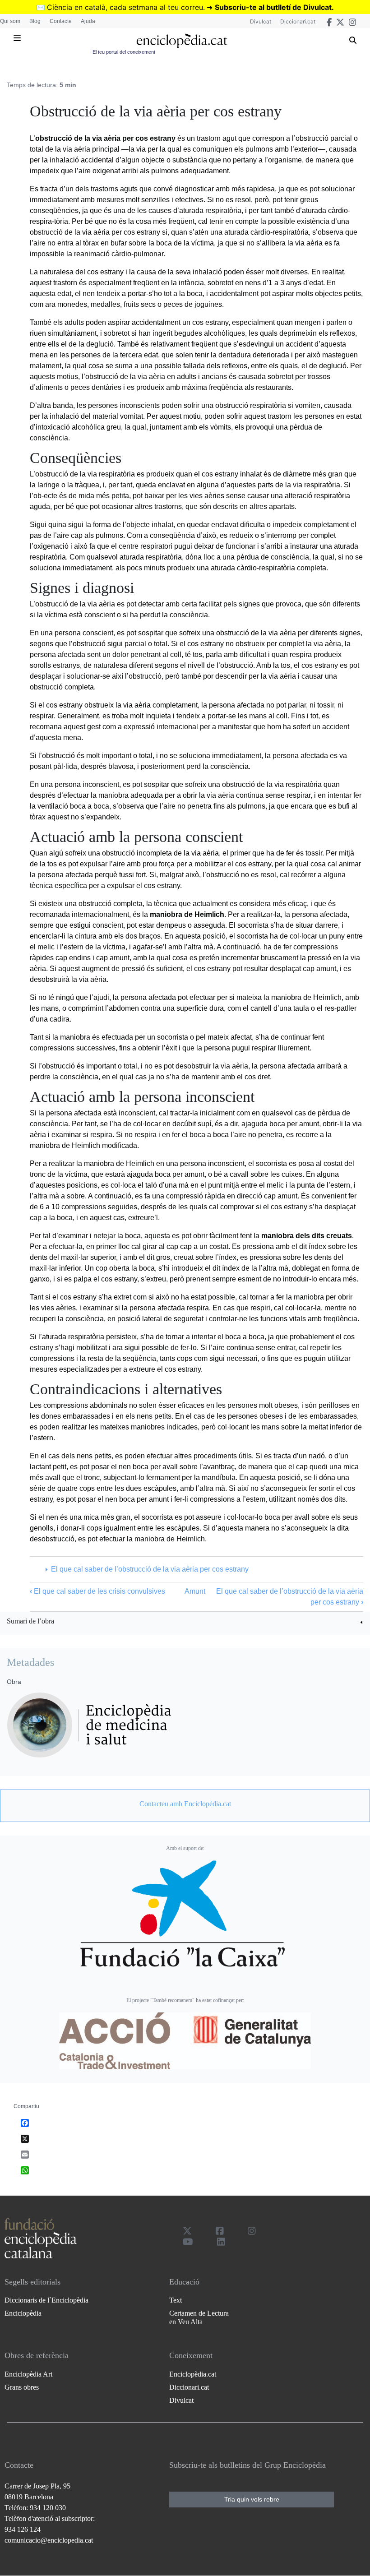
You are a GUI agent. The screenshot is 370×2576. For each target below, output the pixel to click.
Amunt (195, 1591)
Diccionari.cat (298, 21)
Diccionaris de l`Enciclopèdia (46, 2300)
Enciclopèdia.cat (193, 2374)
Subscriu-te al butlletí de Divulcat (273, 7)
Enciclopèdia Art (28, 2374)
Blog (35, 21)
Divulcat (261, 21)
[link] (185, 1622)
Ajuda (88, 21)
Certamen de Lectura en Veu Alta (199, 2317)
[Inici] (182, 41)
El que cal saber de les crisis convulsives (97, 1591)
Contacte (61, 21)
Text (176, 2300)
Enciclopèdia (23, 2313)
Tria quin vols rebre (252, 2499)
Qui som (10, 21)
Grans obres (22, 2387)
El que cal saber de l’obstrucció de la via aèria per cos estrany (150, 1569)
